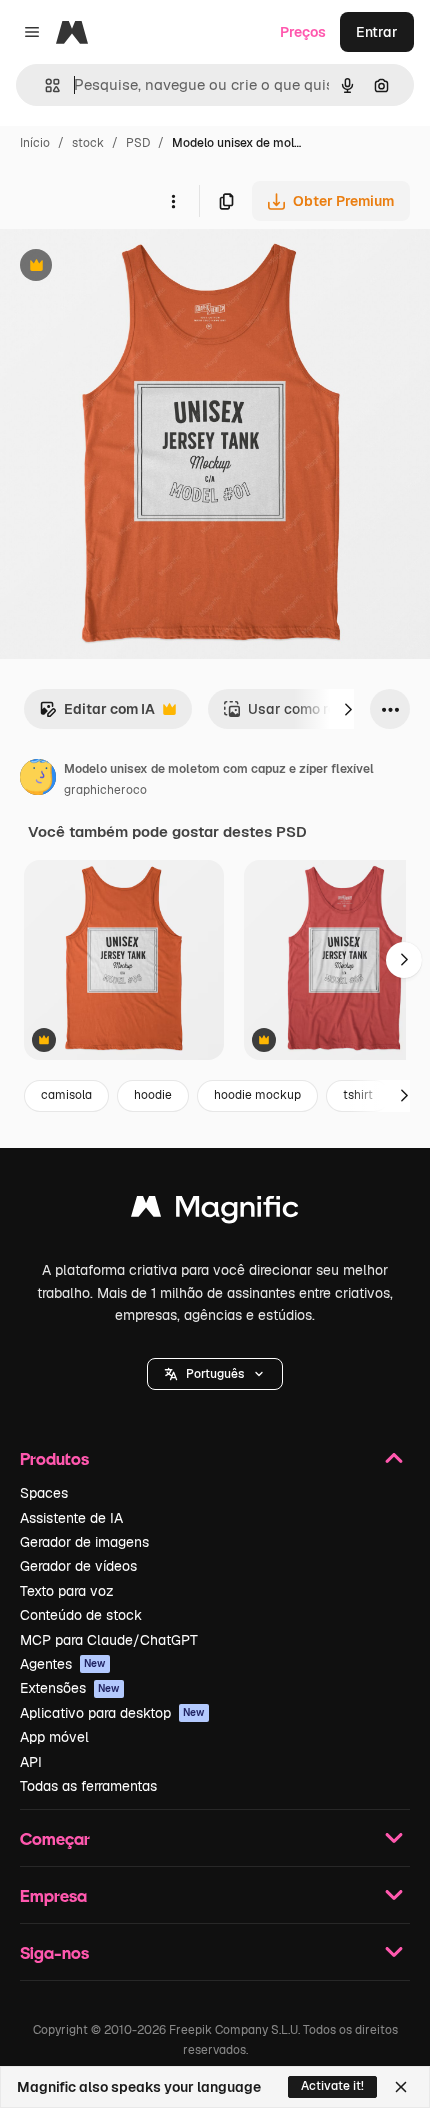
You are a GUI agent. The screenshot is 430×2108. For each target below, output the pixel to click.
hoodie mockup (257, 1095)
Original (128, 267)
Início (35, 143)
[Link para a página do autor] (38, 780)
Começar (55, 1838)
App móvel (54, 1737)
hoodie (153, 1095)
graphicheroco (105, 790)
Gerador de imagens (84, 1542)
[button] (215, 1374)
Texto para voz (67, 1591)
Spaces (44, 1493)
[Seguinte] (348, 709)
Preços (303, 32)
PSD (138, 143)
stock (88, 143)
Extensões (70, 1688)
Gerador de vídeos (78, 1566)
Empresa (53, 1895)
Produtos (54, 1458)
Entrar (377, 32)
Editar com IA (97, 714)
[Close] (401, 2087)
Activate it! (332, 2086)
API (31, 1762)
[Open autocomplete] (44, 85)
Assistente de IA (71, 1518)
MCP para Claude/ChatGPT (109, 1640)
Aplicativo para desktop (112, 1713)
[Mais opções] (173, 201)
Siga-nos (54, 1952)
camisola (66, 1095)
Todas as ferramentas (88, 1786)
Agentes (63, 1664)
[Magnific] (215, 1211)
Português (215, 1374)
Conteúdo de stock (81, 1615)
